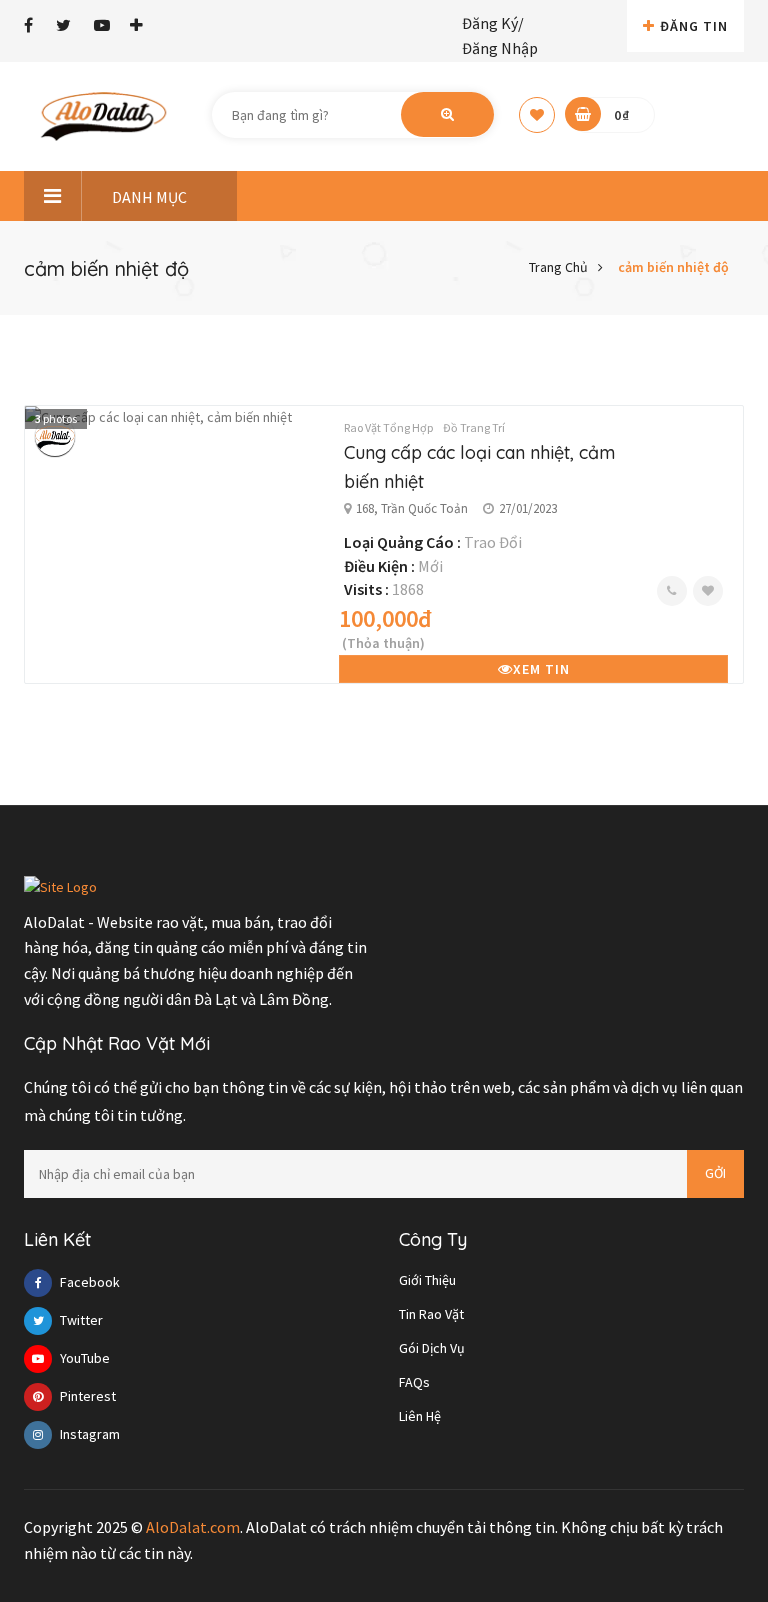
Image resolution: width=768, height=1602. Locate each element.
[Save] (708, 591)
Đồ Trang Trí (474, 427)
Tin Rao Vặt (431, 1314)
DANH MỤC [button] (149, 197)
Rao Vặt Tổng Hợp (388, 427)
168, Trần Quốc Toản (412, 508)
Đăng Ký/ (493, 23)
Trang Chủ (558, 267)
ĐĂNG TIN (694, 26)
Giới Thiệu (427, 1280)
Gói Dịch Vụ (432, 1348)
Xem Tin (541, 669)
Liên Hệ (420, 1416)
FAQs (414, 1382)
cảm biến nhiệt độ (673, 267)
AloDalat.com (193, 1527)
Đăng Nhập (500, 48)
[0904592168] (672, 591)
